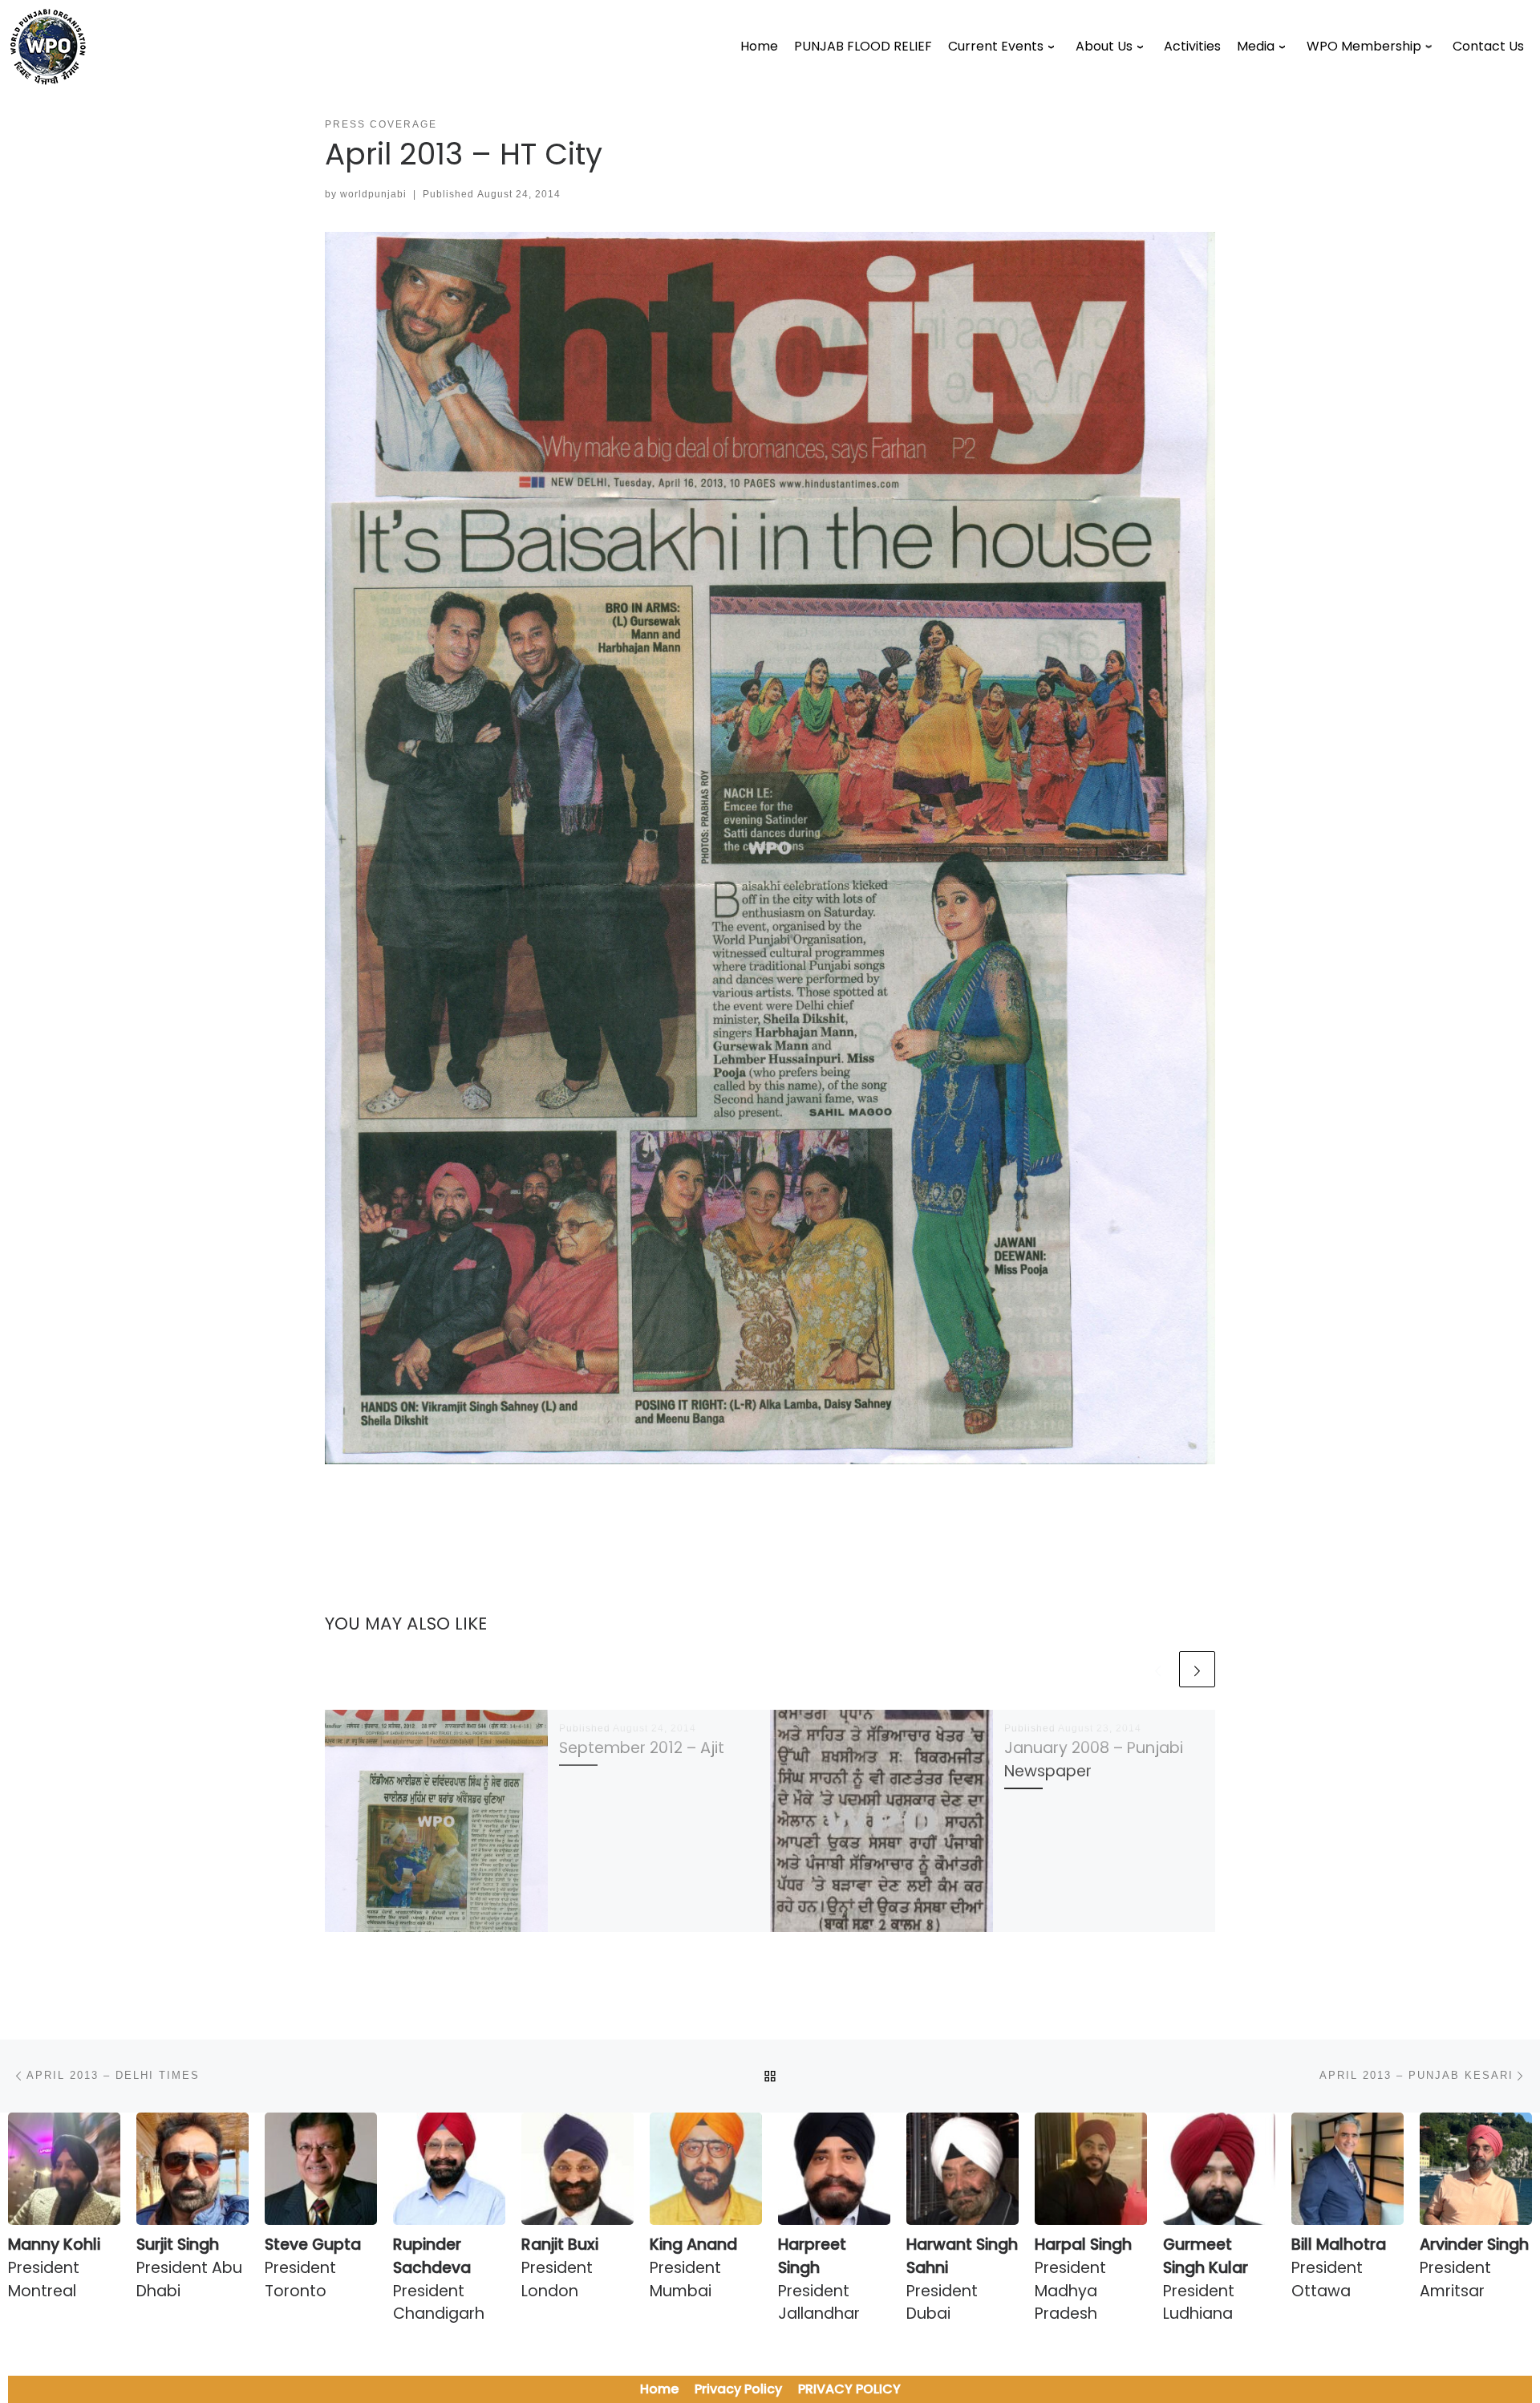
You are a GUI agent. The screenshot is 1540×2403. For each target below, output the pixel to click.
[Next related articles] (1197, 1669)
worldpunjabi (373, 194)
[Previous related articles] (1158, 1669)
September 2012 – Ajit (642, 1748)
